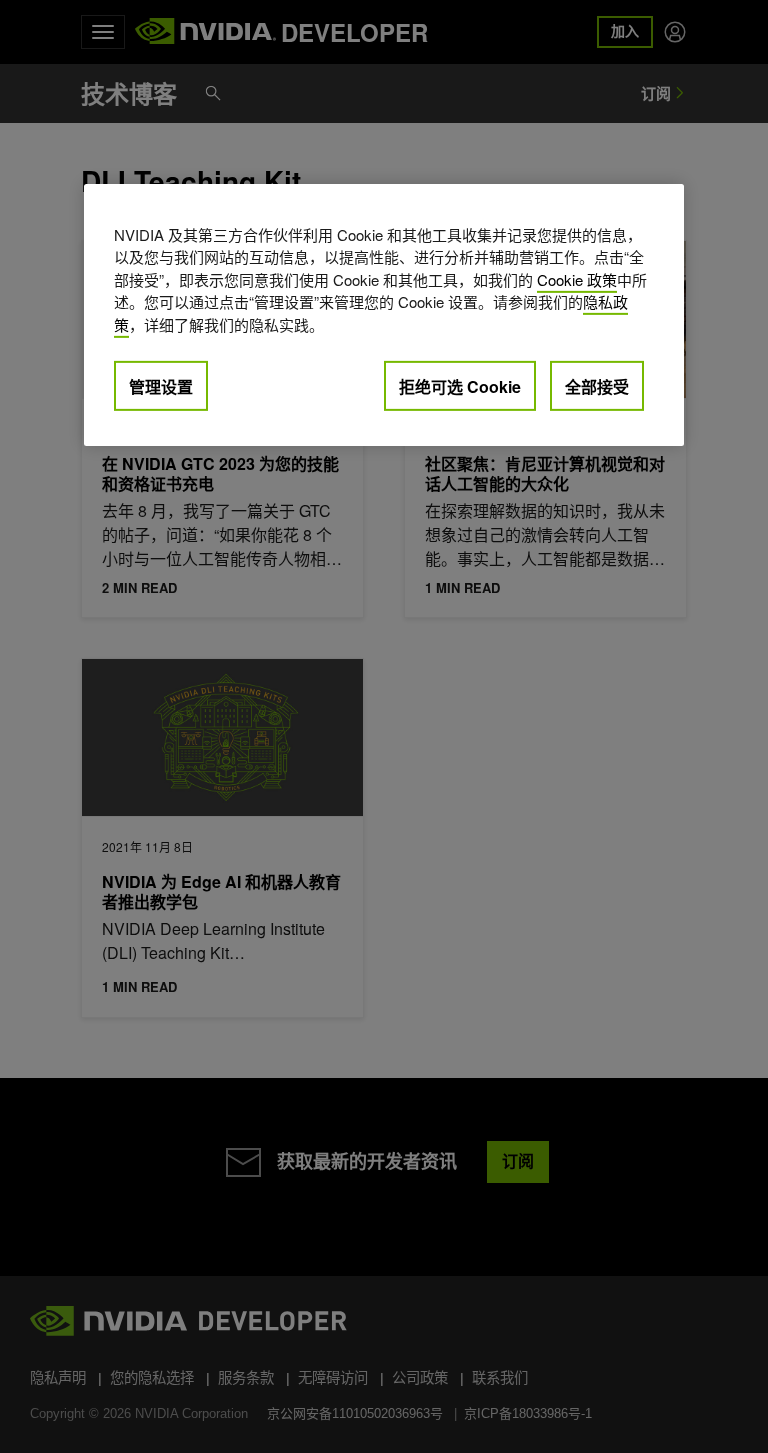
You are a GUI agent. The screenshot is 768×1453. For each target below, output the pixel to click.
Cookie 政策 (577, 279)
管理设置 (161, 386)
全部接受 (597, 386)
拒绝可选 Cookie (460, 386)
